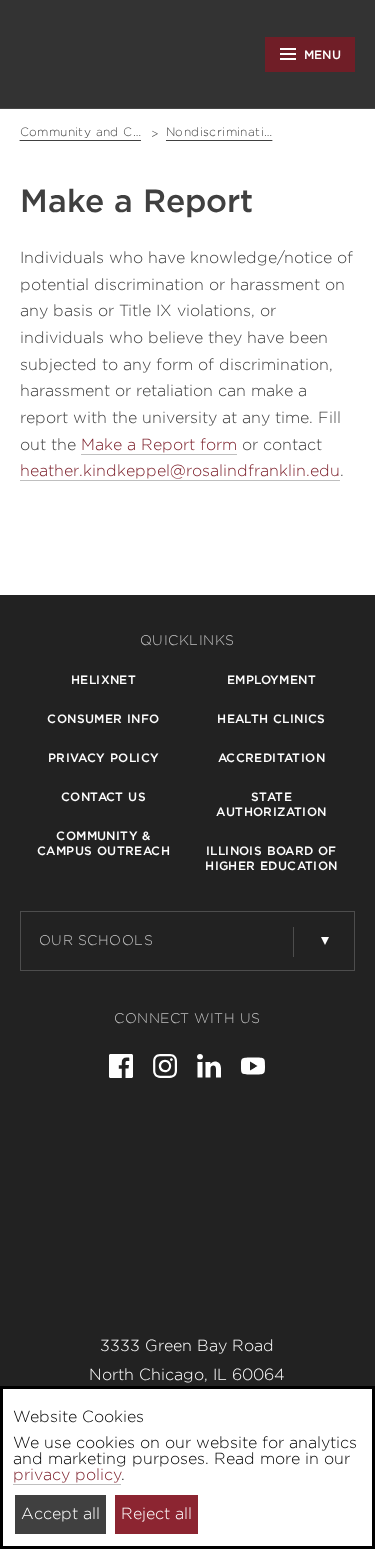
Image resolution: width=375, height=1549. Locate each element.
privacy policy (67, 1474)
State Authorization (271, 804)
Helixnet (103, 679)
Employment (271, 679)
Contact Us (103, 796)
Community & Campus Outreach (103, 843)
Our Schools (96, 940)
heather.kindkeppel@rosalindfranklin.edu (180, 470)
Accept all (60, 1513)
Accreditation (271, 757)
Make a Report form (159, 444)
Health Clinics (271, 718)
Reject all (156, 1513)
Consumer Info (103, 718)
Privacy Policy (104, 757)
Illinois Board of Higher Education (271, 858)
